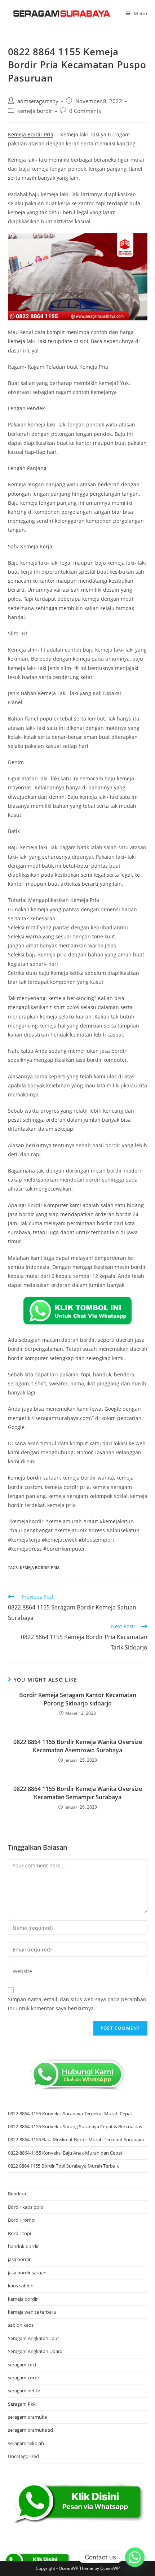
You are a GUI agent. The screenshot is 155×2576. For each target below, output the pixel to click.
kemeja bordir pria (40, 1567)
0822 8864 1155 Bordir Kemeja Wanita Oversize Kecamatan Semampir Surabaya (78, 1793)
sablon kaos (21, 2325)
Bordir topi (19, 2233)
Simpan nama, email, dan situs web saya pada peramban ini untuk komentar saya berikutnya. (77, 2004)
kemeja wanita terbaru (32, 2312)
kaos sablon (21, 2286)
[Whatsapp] (135, 2557)
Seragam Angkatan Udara (35, 2351)
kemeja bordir (35, 111)
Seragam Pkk (22, 2404)
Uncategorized (23, 2456)
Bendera (17, 2194)
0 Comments (85, 111)
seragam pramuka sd (30, 2430)
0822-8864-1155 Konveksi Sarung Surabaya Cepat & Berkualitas (75, 2126)
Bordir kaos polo (26, 2207)
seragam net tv (24, 2391)
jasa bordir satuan (27, 2273)
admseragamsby (38, 101)
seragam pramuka (27, 2417)
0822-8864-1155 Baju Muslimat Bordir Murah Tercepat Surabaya (76, 2139)
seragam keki (22, 2365)
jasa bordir (19, 2259)
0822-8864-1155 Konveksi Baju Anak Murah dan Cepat (65, 2153)
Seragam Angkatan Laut (34, 2338)
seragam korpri (24, 2378)
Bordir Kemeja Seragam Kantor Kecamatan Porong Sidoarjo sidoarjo (78, 1699)
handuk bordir (23, 2246)
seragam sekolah (26, 2443)
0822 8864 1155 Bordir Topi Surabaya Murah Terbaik (63, 2166)
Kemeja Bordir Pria (31, 134)
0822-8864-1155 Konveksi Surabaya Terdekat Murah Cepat (70, 2113)
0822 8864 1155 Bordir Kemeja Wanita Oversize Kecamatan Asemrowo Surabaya (78, 1746)
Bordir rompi (22, 2220)
